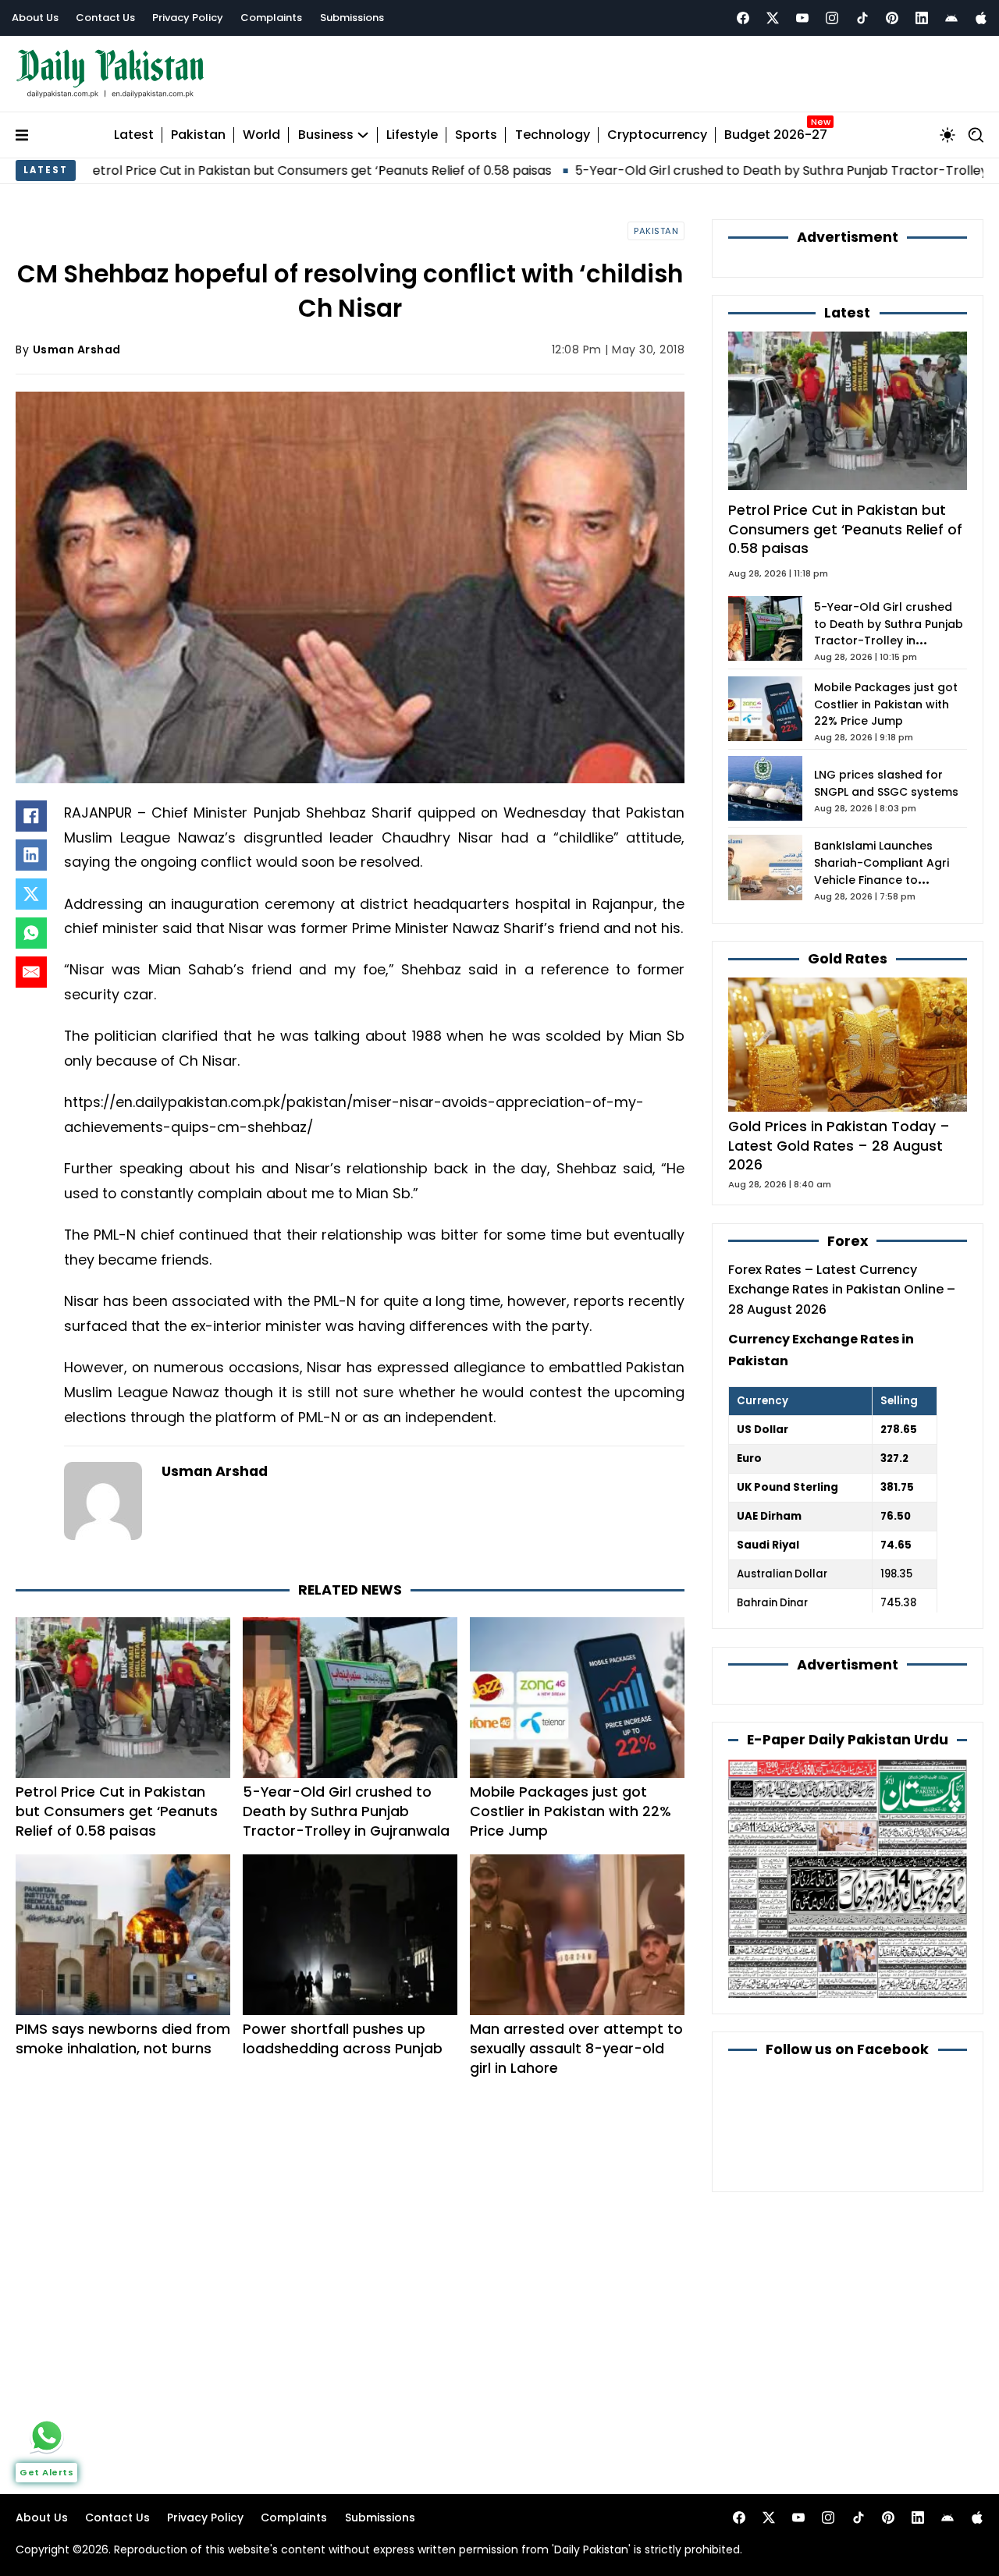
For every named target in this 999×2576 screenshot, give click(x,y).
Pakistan (198, 135)
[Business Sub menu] (363, 135)
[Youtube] (802, 18)
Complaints (271, 18)
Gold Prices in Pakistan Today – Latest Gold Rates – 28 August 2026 (839, 1145)
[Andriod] (951, 18)
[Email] (31, 972)
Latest (134, 135)
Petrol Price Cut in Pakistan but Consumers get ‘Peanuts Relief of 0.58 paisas (117, 1811)
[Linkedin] (922, 18)
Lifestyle (412, 135)
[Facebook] (743, 18)
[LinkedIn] (31, 855)
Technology (553, 135)
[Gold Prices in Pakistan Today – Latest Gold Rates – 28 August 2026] (848, 1044)
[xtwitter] (773, 18)
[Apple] (981, 18)
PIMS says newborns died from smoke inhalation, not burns (123, 2038)
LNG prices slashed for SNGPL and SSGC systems (886, 783)
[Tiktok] (862, 18)
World (261, 135)
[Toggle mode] (947, 135)
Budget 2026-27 (776, 135)
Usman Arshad (77, 349)
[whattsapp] (47, 2436)
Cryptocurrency (657, 135)
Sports (476, 135)
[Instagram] (832, 18)
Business (326, 135)
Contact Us (105, 18)
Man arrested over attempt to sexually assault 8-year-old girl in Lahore (576, 2048)
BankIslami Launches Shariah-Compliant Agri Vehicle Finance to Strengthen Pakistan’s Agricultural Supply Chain (886, 880)
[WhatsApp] (31, 933)
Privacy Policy (188, 18)
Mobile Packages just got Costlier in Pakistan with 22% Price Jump (571, 1811)
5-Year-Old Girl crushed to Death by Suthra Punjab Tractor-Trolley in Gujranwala (718, 170)
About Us (35, 18)
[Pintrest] (892, 18)
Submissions (352, 18)
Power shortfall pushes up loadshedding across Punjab (343, 2038)
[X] (31, 894)
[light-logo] (114, 74)
